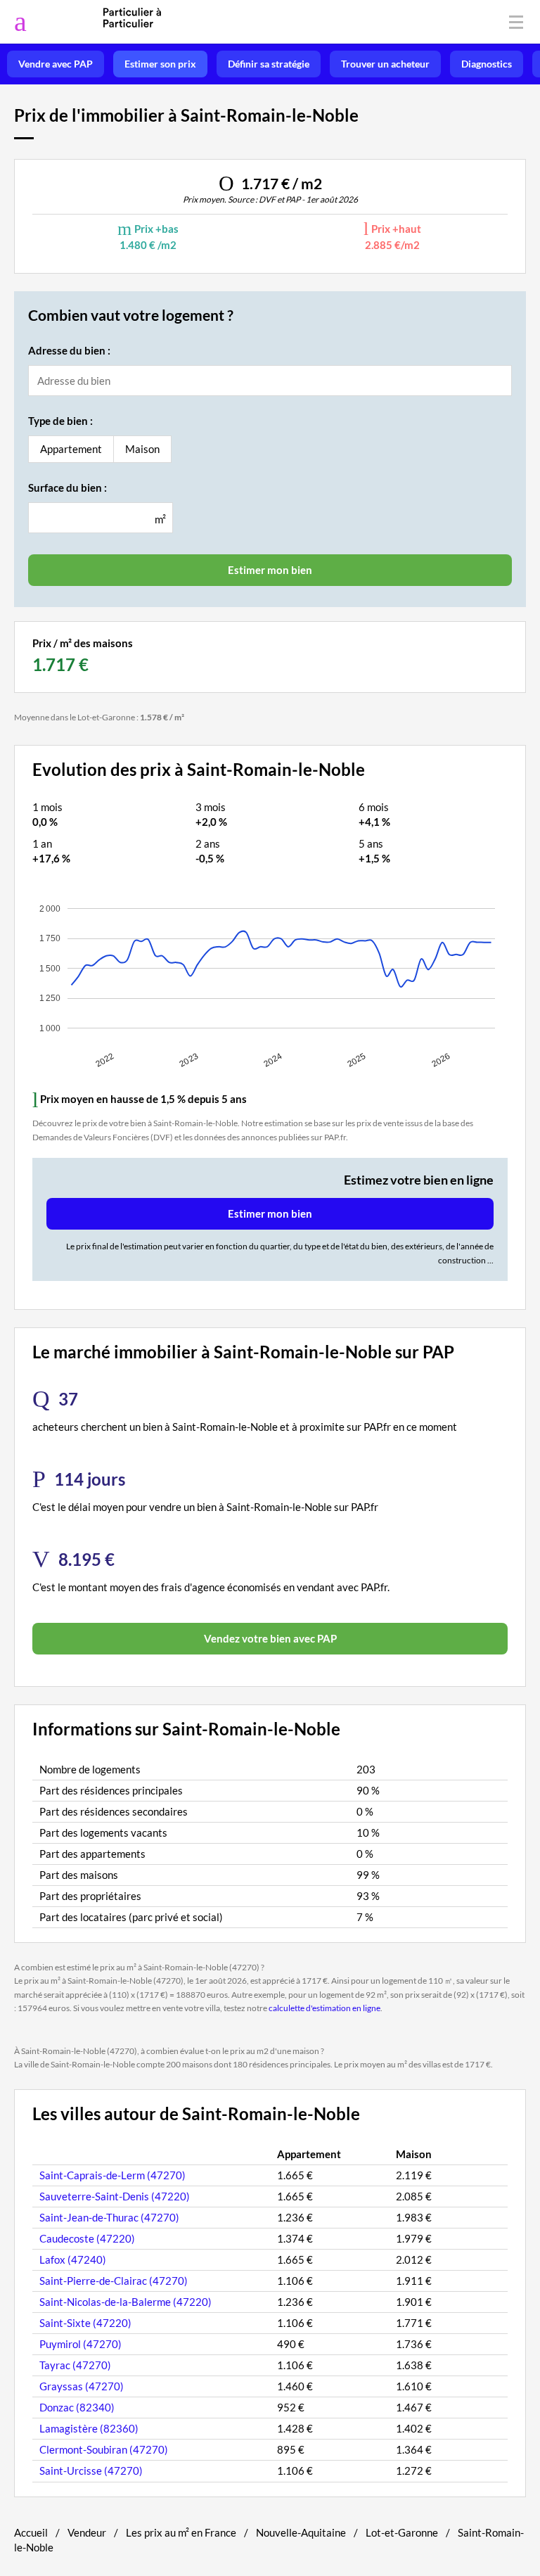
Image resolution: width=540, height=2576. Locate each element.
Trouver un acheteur (385, 64)
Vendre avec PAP (56, 64)
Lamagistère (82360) (89, 2428)
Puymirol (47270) (81, 2344)
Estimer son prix (160, 64)
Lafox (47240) (73, 2259)
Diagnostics (487, 64)
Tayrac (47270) (75, 2365)
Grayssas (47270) (82, 2386)
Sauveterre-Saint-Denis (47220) (115, 2196)
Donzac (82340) (77, 2407)
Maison (142, 449)
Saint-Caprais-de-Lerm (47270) (112, 2175)
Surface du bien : (67, 487)
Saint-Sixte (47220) (85, 2323)
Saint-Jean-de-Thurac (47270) (109, 2217)
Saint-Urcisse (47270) (91, 2470)
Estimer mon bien (270, 1213)
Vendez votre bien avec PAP (270, 1638)
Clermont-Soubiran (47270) (104, 2449)
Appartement (71, 449)
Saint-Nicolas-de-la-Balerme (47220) (126, 2302)
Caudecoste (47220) (87, 2238)
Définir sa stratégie (269, 64)
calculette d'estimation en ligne (324, 2008)
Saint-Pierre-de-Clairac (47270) (114, 2281)
